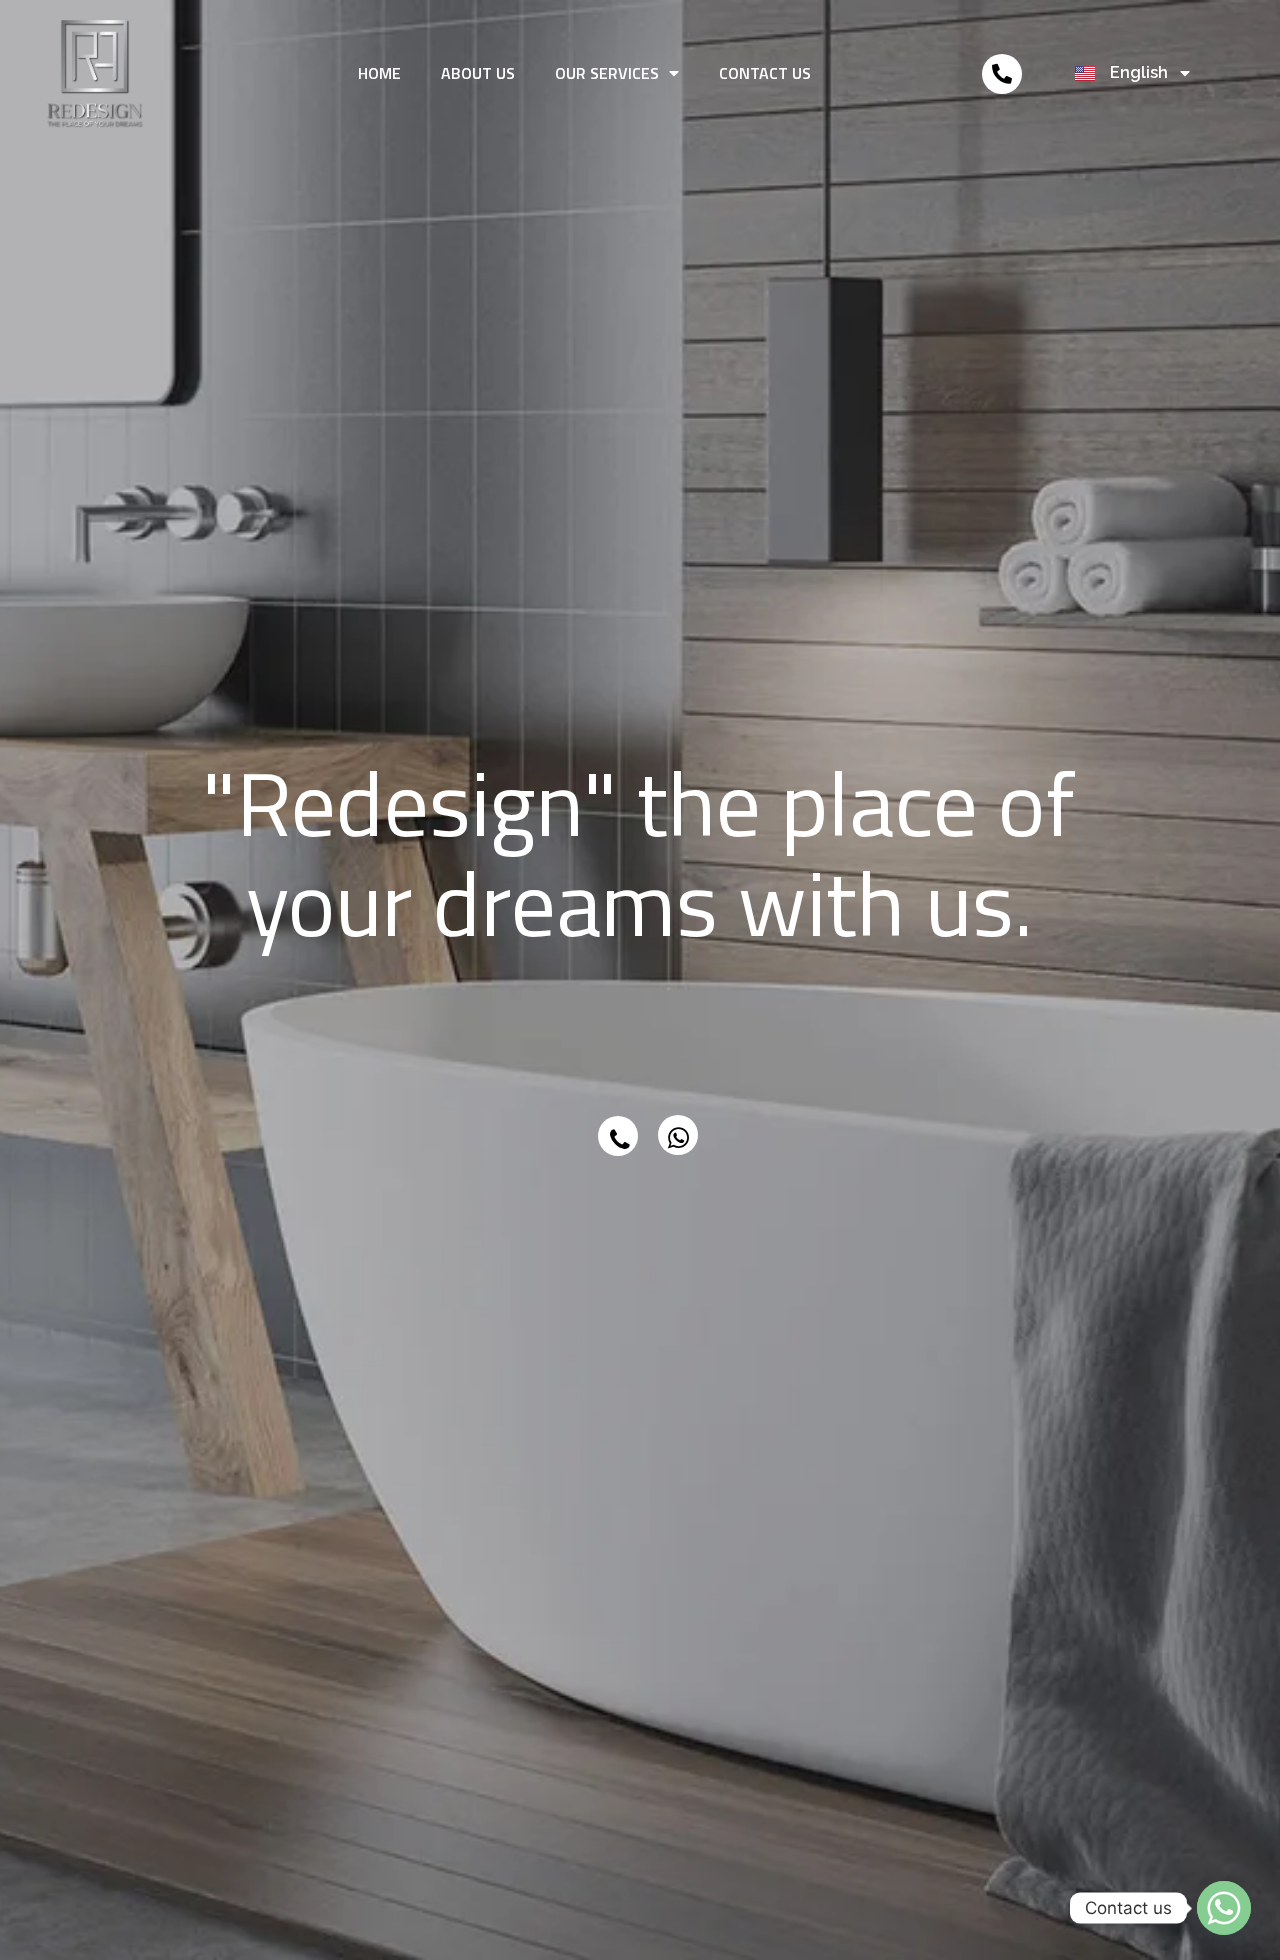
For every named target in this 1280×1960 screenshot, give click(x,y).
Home (379, 73)
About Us (478, 73)
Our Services (607, 73)
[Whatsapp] (1224, 1908)
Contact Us (765, 73)
